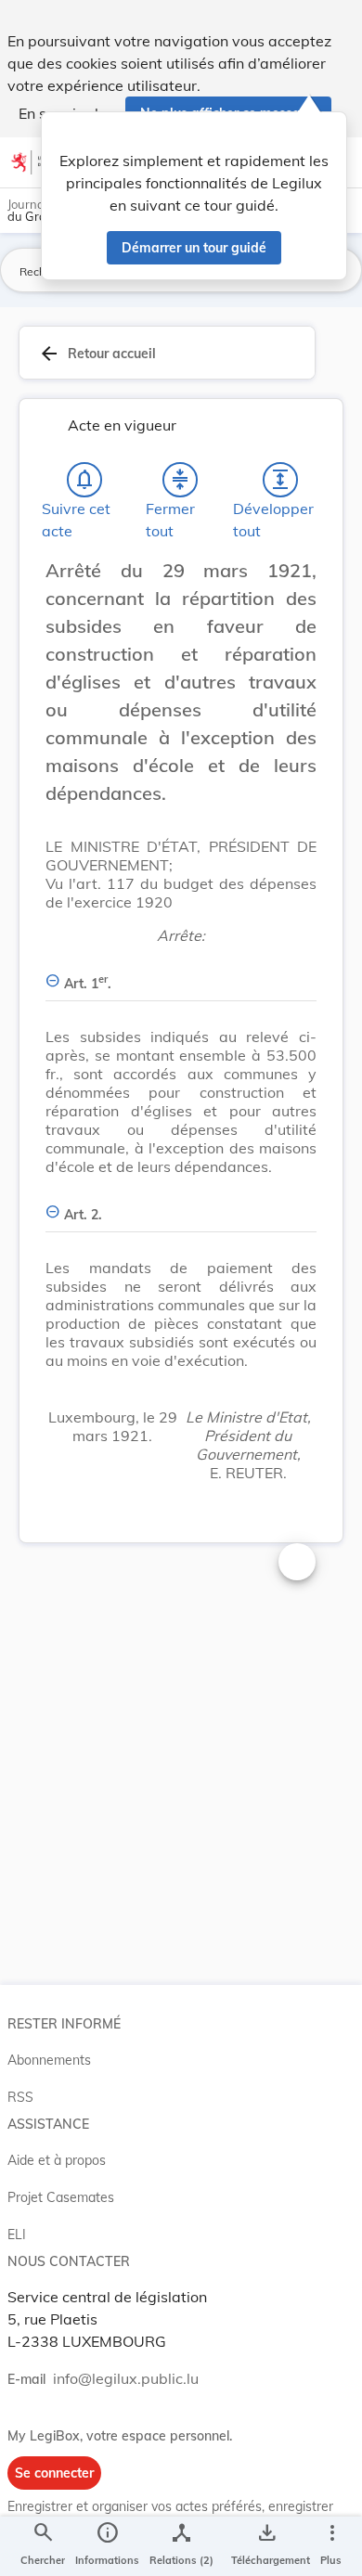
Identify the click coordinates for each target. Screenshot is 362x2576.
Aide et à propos (57, 2160)
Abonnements (49, 2060)
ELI (17, 2235)
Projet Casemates (61, 2197)
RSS (20, 2097)
